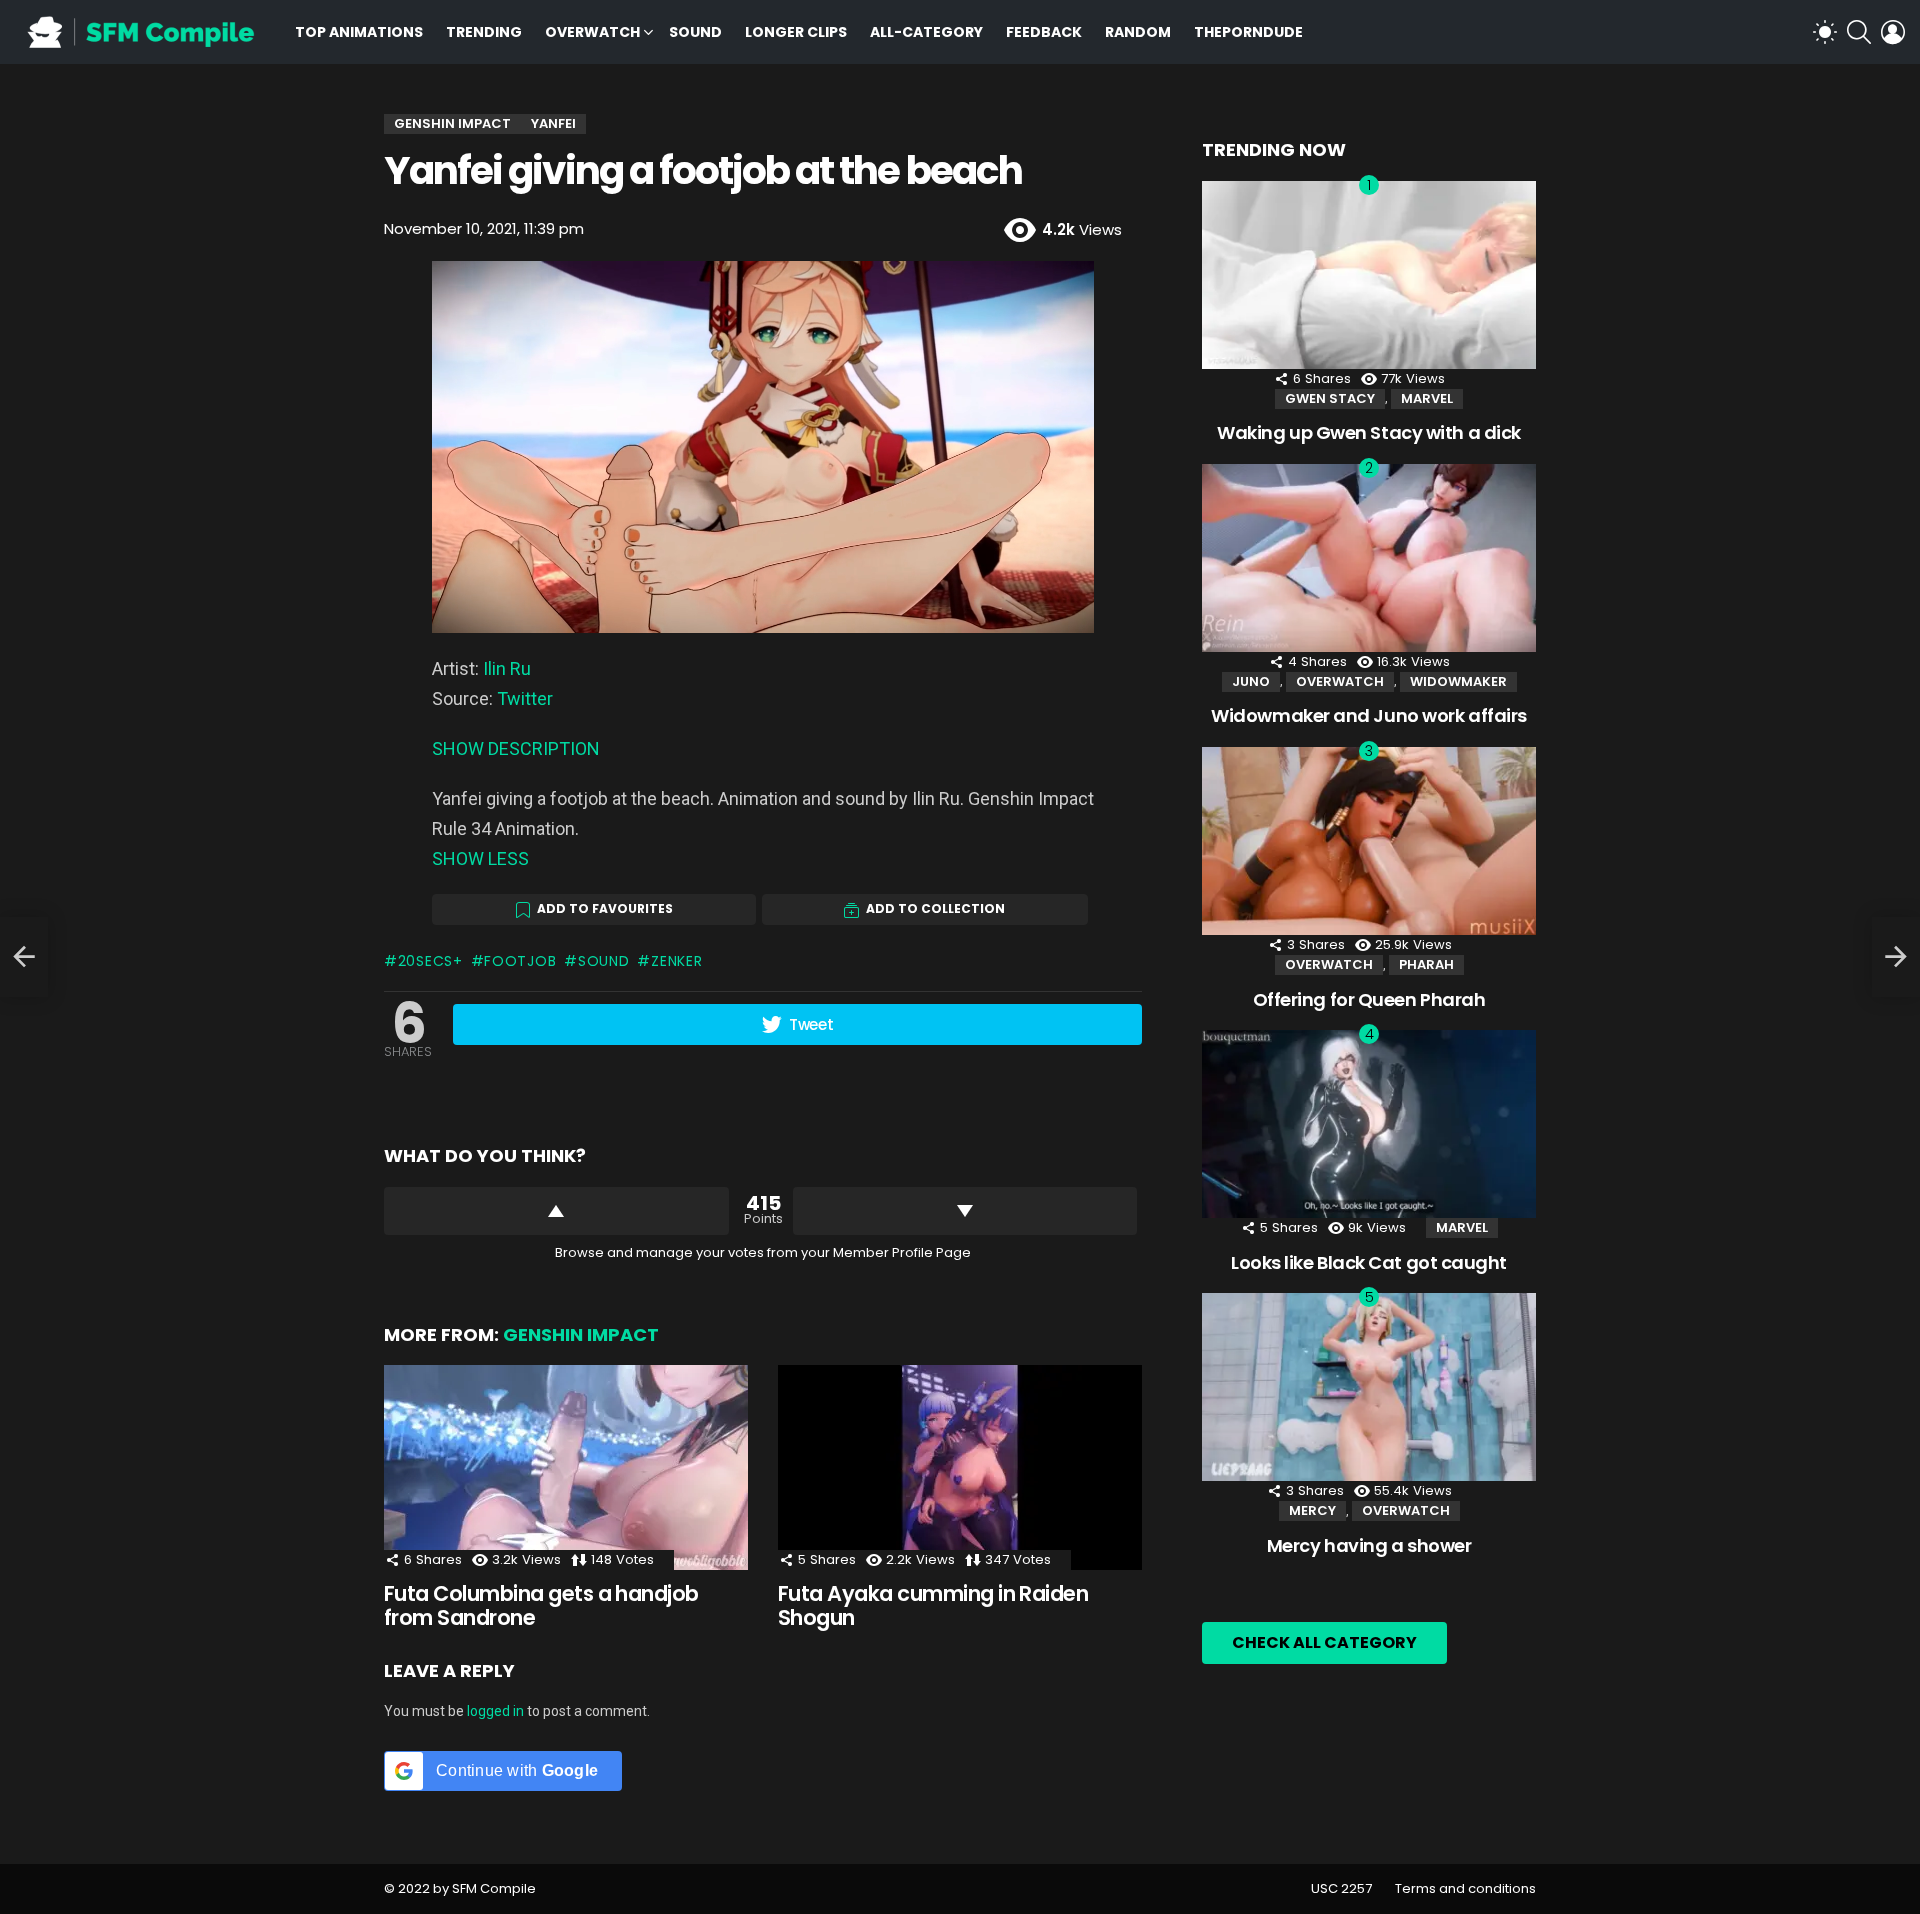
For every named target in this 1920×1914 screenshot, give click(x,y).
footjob (520, 961)
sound (603, 961)
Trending (484, 32)
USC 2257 (1341, 1889)
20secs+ (430, 961)
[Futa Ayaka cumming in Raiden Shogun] (960, 1467)
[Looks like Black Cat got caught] (1369, 1124)
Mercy (1312, 1510)
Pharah (1426, 964)
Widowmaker (1458, 681)
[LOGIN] (1893, 32)
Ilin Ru (507, 668)
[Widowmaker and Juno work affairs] (1369, 558)
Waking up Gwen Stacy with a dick (1369, 432)
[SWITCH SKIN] (1825, 32)
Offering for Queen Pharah (1369, 999)
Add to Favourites (605, 908)
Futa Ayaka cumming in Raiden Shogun (933, 1605)
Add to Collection (935, 908)
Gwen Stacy (1330, 398)
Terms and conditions (1465, 1889)
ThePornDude (1248, 32)
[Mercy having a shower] (1369, 1387)
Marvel (1427, 398)
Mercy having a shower (1369, 1545)
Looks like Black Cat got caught (1369, 1262)
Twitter (525, 698)
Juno (1251, 681)
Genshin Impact (581, 1334)
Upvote (556, 1211)
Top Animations (359, 32)
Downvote (965, 1211)
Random (1138, 32)
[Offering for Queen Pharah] (1369, 841)
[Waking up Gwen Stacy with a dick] (1369, 275)
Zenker (676, 961)
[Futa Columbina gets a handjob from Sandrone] (566, 1467)
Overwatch (592, 32)
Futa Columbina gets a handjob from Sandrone (541, 1605)
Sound (695, 32)
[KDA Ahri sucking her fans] (24, 957)
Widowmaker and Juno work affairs (1369, 715)
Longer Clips (796, 32)
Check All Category (1324, 1642)
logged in (495, 1711)
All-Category (926, 32)
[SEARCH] (1859, 32)
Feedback (1044, 32)
